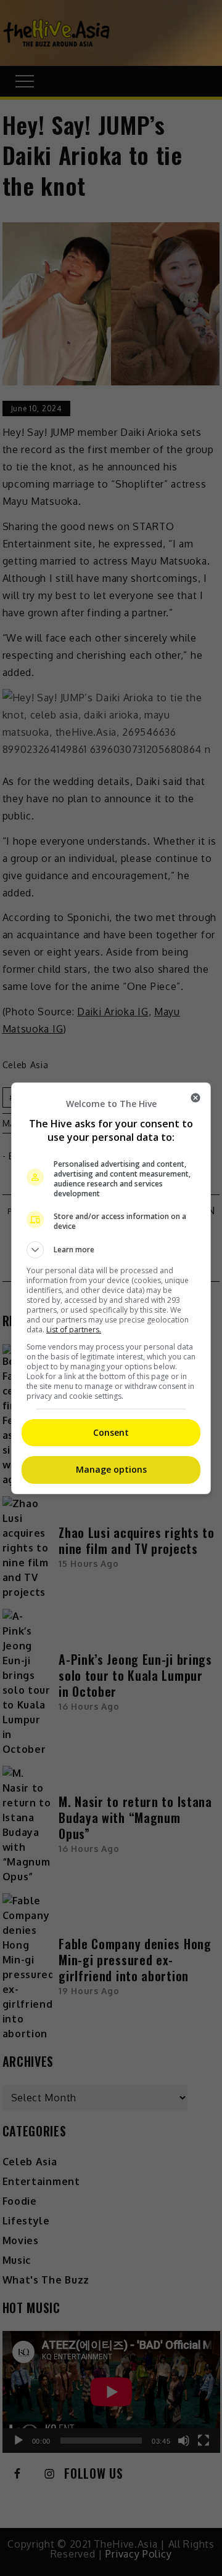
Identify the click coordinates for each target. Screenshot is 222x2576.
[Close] (195, 1098)
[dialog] (111, 1288)
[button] (111, 1250)
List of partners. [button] (74, 1330)
